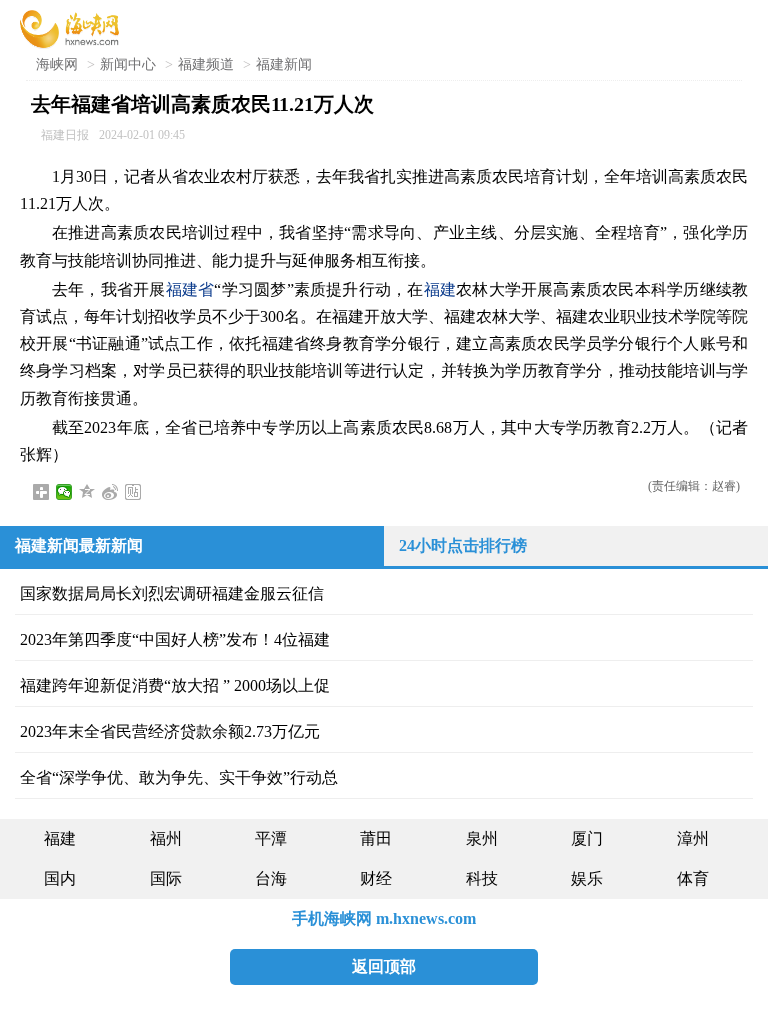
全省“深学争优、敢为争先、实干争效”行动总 (179, 777)
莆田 (376, 838)
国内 (60, 878)
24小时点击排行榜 (463, 545)
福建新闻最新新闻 (79, 545)
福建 (440, 289)
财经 (376, 878)
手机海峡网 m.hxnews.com (384, 918)
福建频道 (206, 64)
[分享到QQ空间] (87, 492)
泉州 (482, 838)
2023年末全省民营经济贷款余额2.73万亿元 (170, 731)
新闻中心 (128, 64)
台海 (271, 878)
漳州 (693, 838)
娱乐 (587, 878)
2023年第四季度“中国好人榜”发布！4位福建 (175, 639)
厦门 (587, 838)
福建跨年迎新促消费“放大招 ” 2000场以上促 (175, 685)
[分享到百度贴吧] (133, 492)
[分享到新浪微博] (110, 492)
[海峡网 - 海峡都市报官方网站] (70, 27)
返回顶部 (384, 966)
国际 (166, 878)
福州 (166, 838)
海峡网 (57, 64)
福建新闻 (284, 64)
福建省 (190, 289)
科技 (482, 878)
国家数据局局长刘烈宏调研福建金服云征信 (172, 593)
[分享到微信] (64, 492)
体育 (693, 878)
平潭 (271, 838)
